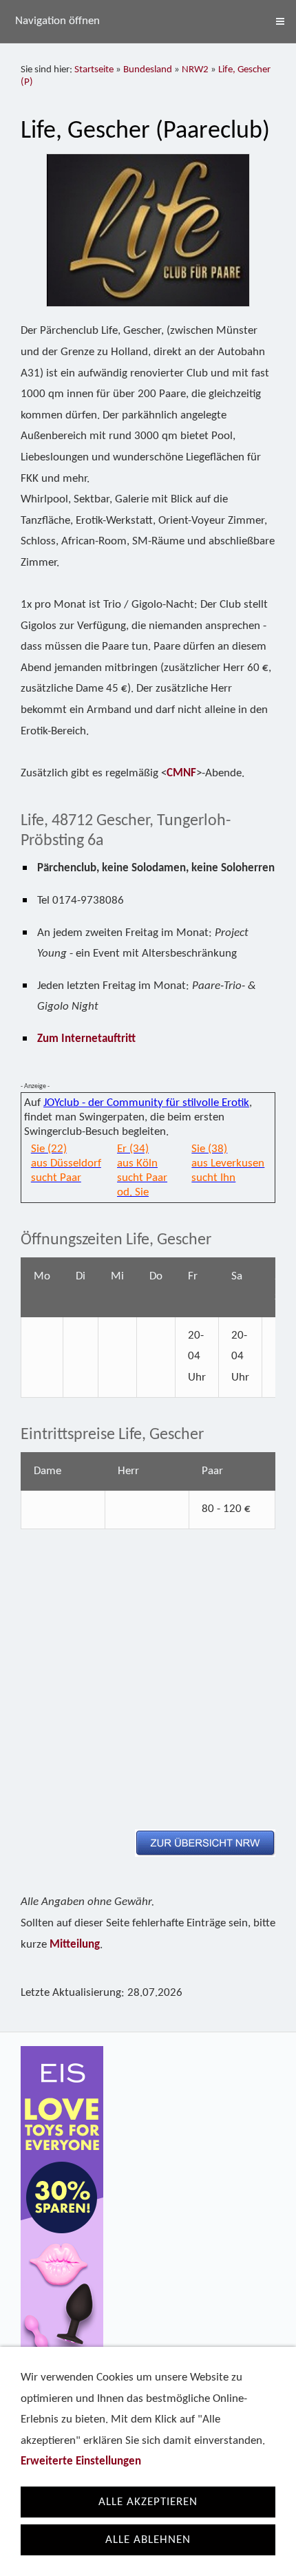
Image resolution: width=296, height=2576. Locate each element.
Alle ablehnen (148, 2540)
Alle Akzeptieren (148, 2502)
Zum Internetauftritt (86, 1039)
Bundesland (148, 70)
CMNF (181, 773)
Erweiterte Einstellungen (81, 2461)
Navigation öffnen (57, 21)
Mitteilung (75, 1945)
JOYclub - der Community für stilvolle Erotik (146, 1103)
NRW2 (195, 70)
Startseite (94, 70)
